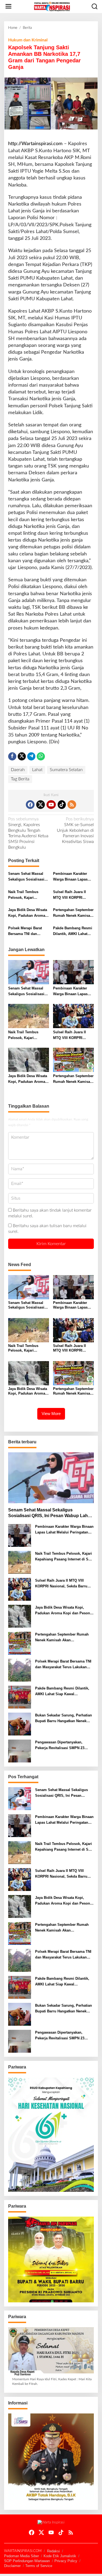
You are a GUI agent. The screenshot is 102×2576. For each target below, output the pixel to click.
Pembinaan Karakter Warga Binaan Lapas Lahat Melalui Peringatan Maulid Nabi (73, 877)
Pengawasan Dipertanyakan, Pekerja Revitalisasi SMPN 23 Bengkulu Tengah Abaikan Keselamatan (60, 1746)
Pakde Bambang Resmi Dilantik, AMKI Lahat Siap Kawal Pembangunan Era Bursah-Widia (73, 931)
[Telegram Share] (31, 756)
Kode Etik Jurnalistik (60, 2556)
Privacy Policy (66, 2561)
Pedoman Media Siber (21, 2556)
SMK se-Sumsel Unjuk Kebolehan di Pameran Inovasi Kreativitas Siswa (75, 830)
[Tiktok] (62, 805)
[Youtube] (51, 805)
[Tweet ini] (22, 756)
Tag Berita (20, 779)
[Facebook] (30, 805)
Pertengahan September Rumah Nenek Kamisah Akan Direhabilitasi (73, 913)
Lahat (37, 770)
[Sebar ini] (12, 756)
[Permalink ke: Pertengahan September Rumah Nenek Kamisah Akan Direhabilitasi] (73, 1060)
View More (51, 1414)
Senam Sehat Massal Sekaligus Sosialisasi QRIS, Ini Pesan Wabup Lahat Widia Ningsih (28, 877)
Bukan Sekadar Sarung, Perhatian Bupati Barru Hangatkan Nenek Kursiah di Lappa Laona (64, 1719)
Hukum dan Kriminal (28, 40)
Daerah (18, 770)
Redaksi (53, 2551)
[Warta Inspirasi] (52, 6)
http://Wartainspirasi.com (35, 144)
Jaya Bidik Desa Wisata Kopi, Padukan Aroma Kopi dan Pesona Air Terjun (28, 913)
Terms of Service (39, 2566)
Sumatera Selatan (66, 770)
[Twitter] (41, 805)
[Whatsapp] (41, 756)
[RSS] (72, 805)
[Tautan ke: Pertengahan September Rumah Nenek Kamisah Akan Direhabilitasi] (20, 1643)
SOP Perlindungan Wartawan (27, 2561)
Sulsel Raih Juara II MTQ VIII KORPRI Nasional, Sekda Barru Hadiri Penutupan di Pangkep (72, 895)
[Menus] (8, 7)
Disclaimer (12, 2566)
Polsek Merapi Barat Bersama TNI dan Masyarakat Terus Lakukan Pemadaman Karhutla (26, 931)
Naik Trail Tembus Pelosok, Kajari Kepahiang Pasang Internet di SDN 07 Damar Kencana (24, 895)
